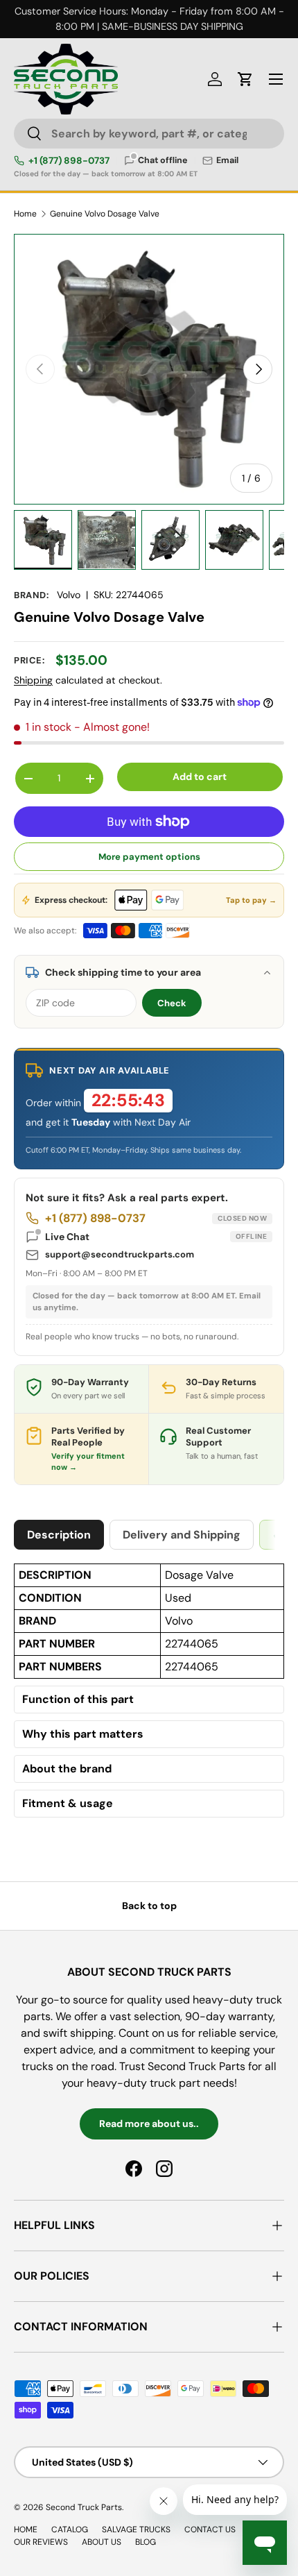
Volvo (69, 595)
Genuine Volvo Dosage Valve (105, 214)
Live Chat (156, 1237)
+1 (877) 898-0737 (69, 161)
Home (25, 214)
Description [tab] (59, 1535)
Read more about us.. (149, 2124)
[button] (245, 79)
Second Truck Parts (84, 2507)
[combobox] (149, 134)
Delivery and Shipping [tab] (182, 1535)
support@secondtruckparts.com (120, 1254)
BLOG (146, 2542)
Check (172, 1003)
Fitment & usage (68, 1804)
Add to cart (200, 777)
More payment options (149, 857)
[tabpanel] (149, 1694)
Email (227, 161)
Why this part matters (83, 1734)
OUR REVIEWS (41, 2542)
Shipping (33, 680)
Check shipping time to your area (123, 972)
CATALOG (70, 2530)
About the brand (67, 1769)
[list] (149, 369)
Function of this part (78, 1700)
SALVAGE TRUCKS (136, 2530)
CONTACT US (210, 2530)
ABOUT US (102, 2542)
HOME (26, 2530)
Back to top (149, 1906)
